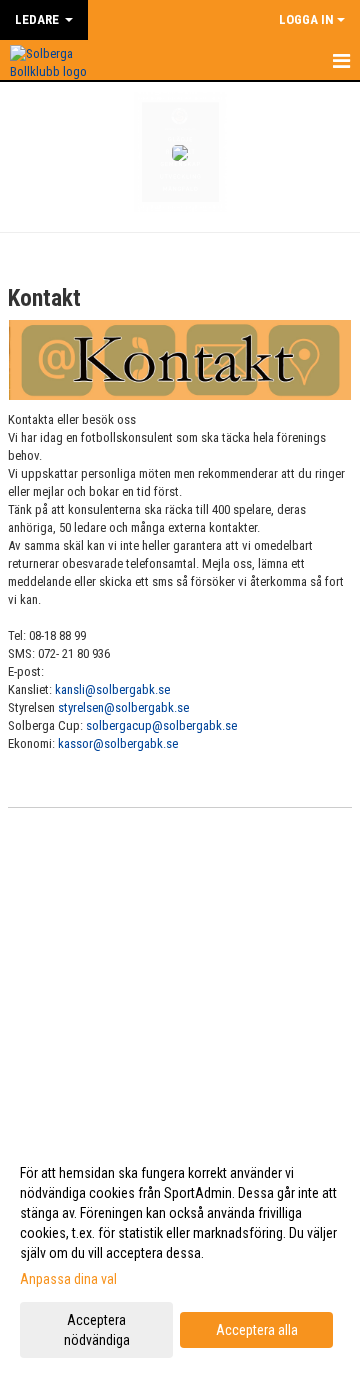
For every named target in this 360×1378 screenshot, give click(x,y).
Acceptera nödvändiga (97, 1330)
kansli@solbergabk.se (112, 689)
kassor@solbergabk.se (118, 743)
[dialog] (180, 1255)
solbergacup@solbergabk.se (161, 725)
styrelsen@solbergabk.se (123, 707)
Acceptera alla (257, 1330)
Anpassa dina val (68, 1279)
